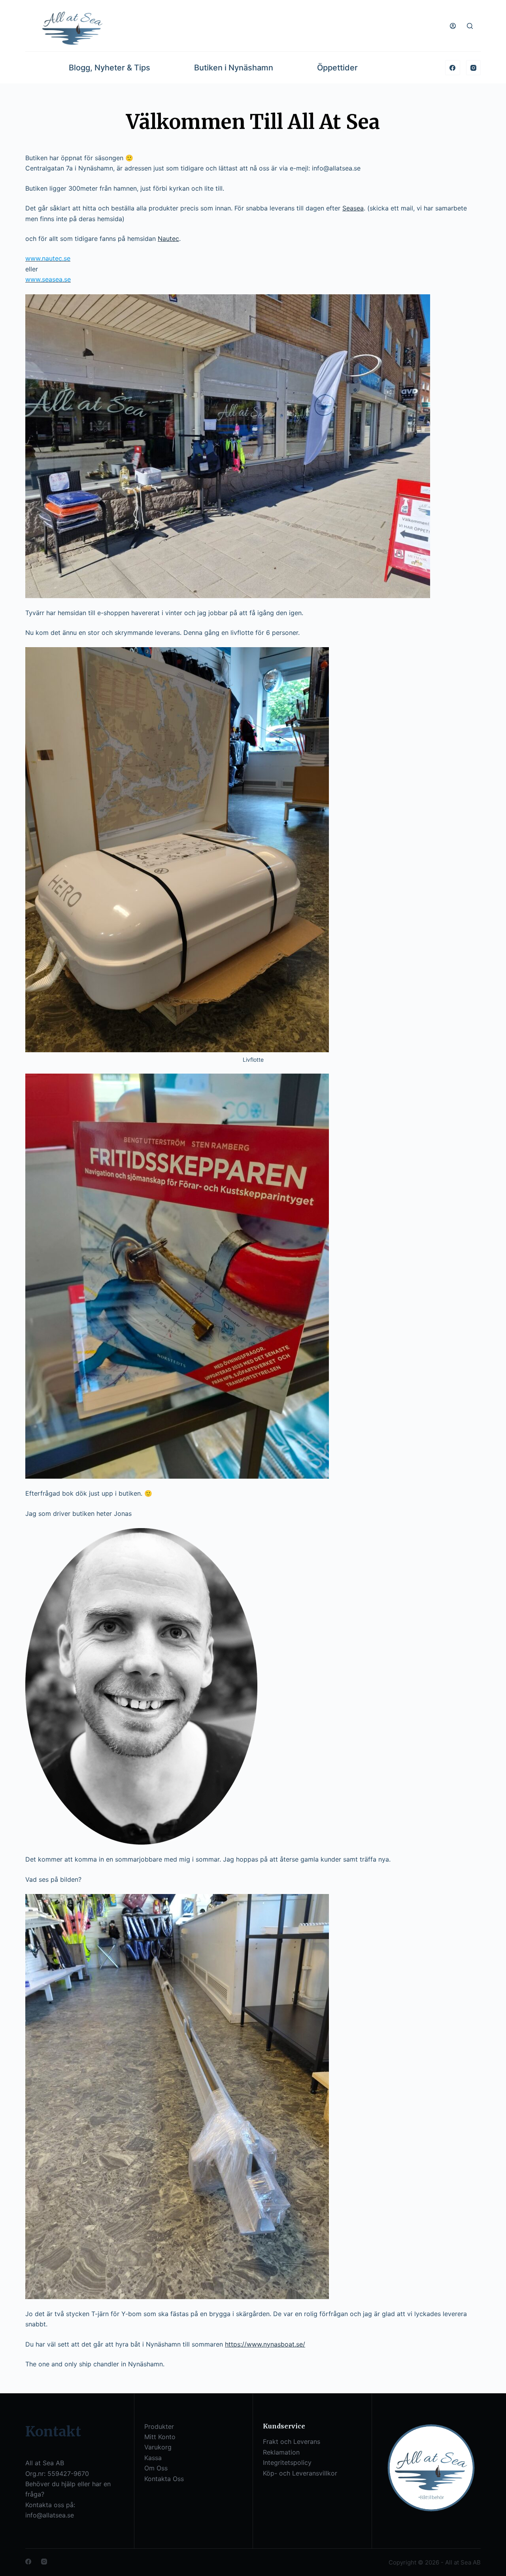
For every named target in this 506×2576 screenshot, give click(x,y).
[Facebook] (453, 68)
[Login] (453, 26)
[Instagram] (474, 68)
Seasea (353, 208)
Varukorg (158, 2447)
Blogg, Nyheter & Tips (110, 68)
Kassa (153, 2458)
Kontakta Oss (164, 2479)
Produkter (159, 2426)
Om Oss (156, 2468)
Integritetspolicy (287, 2462)
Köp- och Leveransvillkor (300, 2473)
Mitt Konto (160, 2437)
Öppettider (337, 68)
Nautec (168, 239)
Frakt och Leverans (292, 2442)
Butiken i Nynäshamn (234, 68)
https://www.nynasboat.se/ (265, 2344)
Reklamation (281, 2452)
